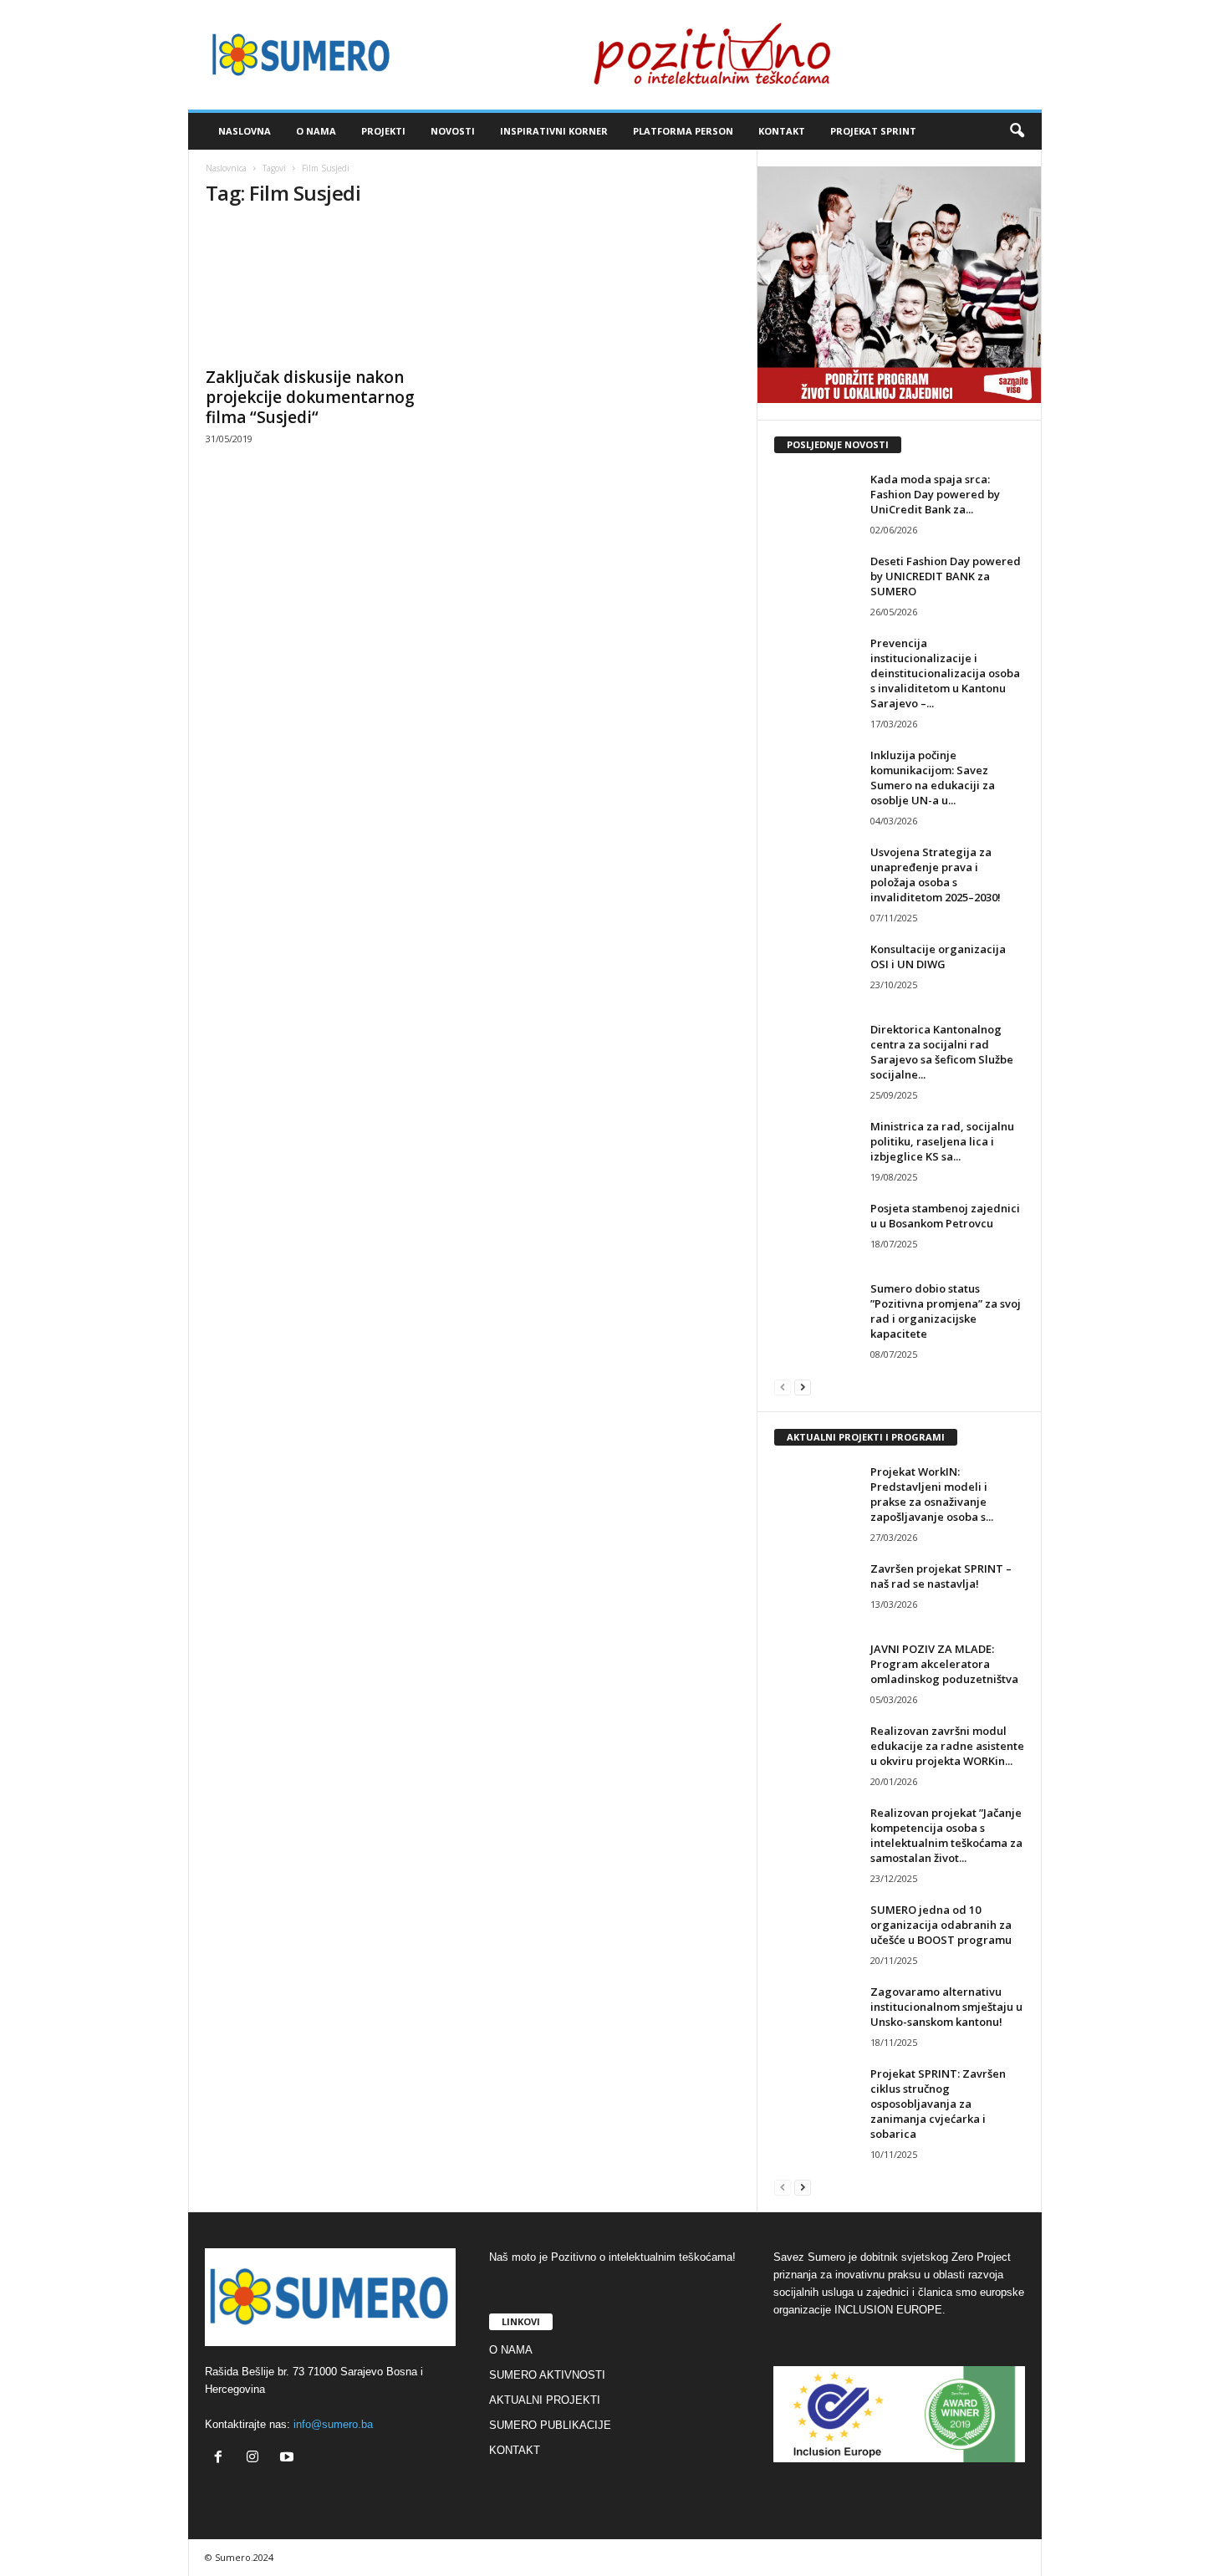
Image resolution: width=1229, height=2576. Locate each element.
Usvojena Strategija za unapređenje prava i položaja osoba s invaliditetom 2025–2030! (936, 875)
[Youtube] (289, 2459)
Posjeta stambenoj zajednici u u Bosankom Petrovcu (945, 1216)
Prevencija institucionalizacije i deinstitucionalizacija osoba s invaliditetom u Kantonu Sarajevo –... (945, 673)
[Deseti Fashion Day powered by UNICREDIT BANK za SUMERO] (816, 585)
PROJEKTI (383, 131)
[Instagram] (256, 2459)
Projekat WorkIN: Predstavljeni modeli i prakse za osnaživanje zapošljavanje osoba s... (932, 1494)
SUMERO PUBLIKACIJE (550, 2425)
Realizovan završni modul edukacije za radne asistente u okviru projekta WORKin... (947, 1746)
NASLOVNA (245, 131)
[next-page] (803, 1387)
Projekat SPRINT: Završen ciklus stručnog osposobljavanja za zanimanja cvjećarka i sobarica (938, 2104)
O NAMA (316, 131)
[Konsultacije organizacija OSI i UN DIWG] (816, 973)
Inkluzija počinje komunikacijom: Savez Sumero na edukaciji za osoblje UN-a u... (933, 778)
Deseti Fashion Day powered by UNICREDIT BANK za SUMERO (946, 576)
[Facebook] (222, 2459)
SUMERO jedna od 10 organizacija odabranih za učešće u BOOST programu (941, 1925)
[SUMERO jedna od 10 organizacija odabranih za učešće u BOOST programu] (816, 1933)
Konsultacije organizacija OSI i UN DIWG (938, 956)
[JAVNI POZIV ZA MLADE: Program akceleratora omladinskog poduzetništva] (816, 1673)
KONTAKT (782, 131)
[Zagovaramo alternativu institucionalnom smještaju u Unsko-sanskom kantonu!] (816, 2015)
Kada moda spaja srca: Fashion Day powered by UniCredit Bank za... (935, 494)
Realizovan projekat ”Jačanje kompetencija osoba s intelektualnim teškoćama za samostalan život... (946, 1835)
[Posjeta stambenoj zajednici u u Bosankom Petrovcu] (816, 1232)
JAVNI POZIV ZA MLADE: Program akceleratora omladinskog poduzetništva (944, 1664)
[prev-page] (783, 1387)
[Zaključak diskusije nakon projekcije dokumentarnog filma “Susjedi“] (331, 290)
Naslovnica (226, 168)
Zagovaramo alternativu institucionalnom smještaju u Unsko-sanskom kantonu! (946, 2007)
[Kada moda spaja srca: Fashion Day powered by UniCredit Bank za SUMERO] (816, 503)
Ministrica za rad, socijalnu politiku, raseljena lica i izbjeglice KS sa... (942, 1141)
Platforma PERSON (683, 131)
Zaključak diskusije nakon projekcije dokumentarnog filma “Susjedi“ (310, 397)
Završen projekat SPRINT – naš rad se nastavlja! (941, 1576)
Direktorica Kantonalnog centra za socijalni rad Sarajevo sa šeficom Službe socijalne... (942, 1052)
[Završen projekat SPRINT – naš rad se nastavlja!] (816, 1592)
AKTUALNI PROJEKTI (545, 2400)
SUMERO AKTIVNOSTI (547, 2375)
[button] (1017, 131)
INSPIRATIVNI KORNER (554, 131)
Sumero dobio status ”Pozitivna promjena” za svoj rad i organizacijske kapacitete (946, 1311)
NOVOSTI (453, 131)
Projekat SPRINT (873, 131)
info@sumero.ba (333, 2424)
